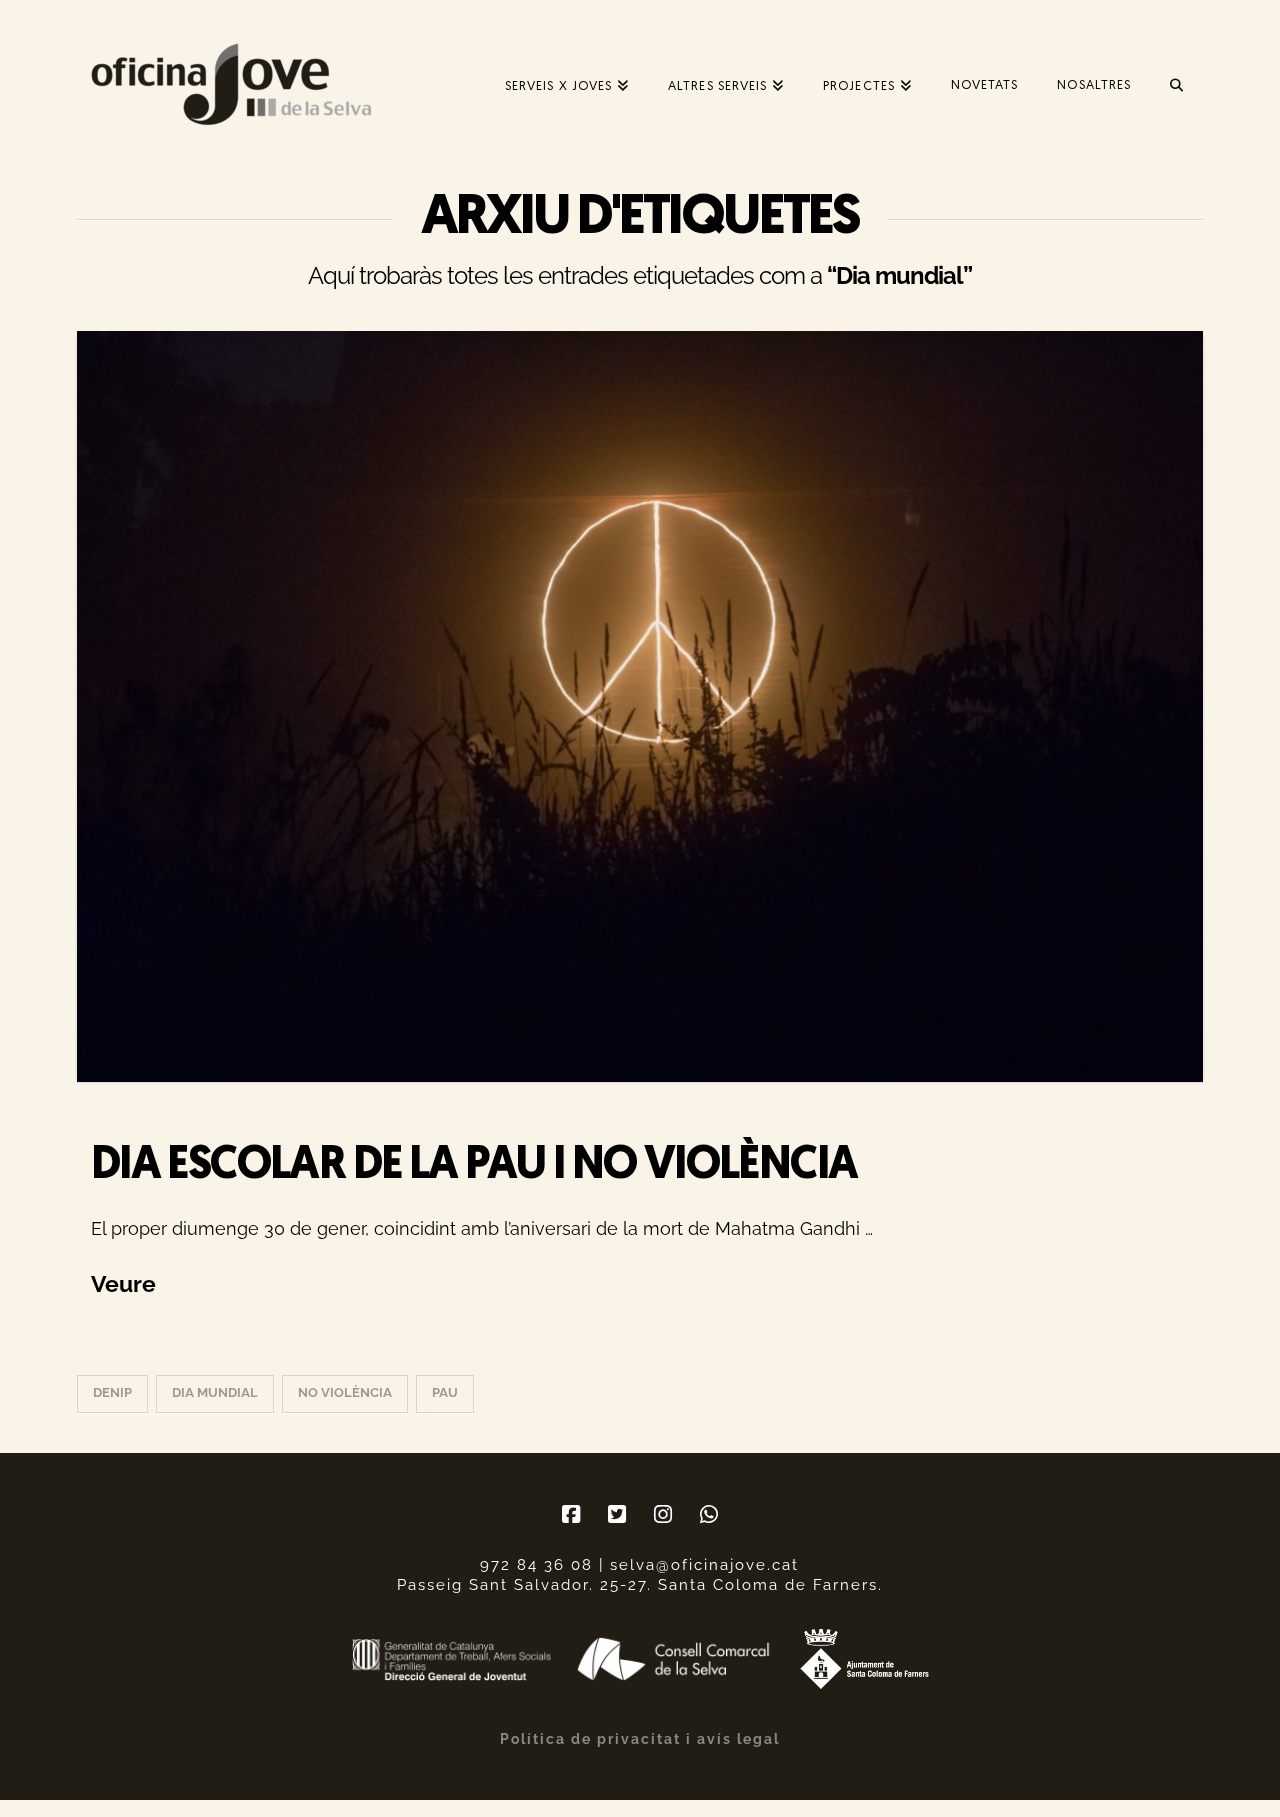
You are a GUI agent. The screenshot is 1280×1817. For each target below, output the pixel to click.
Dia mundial (215, 1392)
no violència (345, 1392)
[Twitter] (617, 1514)
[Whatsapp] (709, 1514)
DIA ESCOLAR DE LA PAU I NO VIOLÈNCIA (474, 1166)
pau (445, 1392)
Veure (123, 1283)
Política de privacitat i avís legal (640, 1739)
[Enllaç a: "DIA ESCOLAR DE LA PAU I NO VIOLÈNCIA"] (640, 706)
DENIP (112, 1392)
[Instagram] (663, 1514)
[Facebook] (571, 1514)
